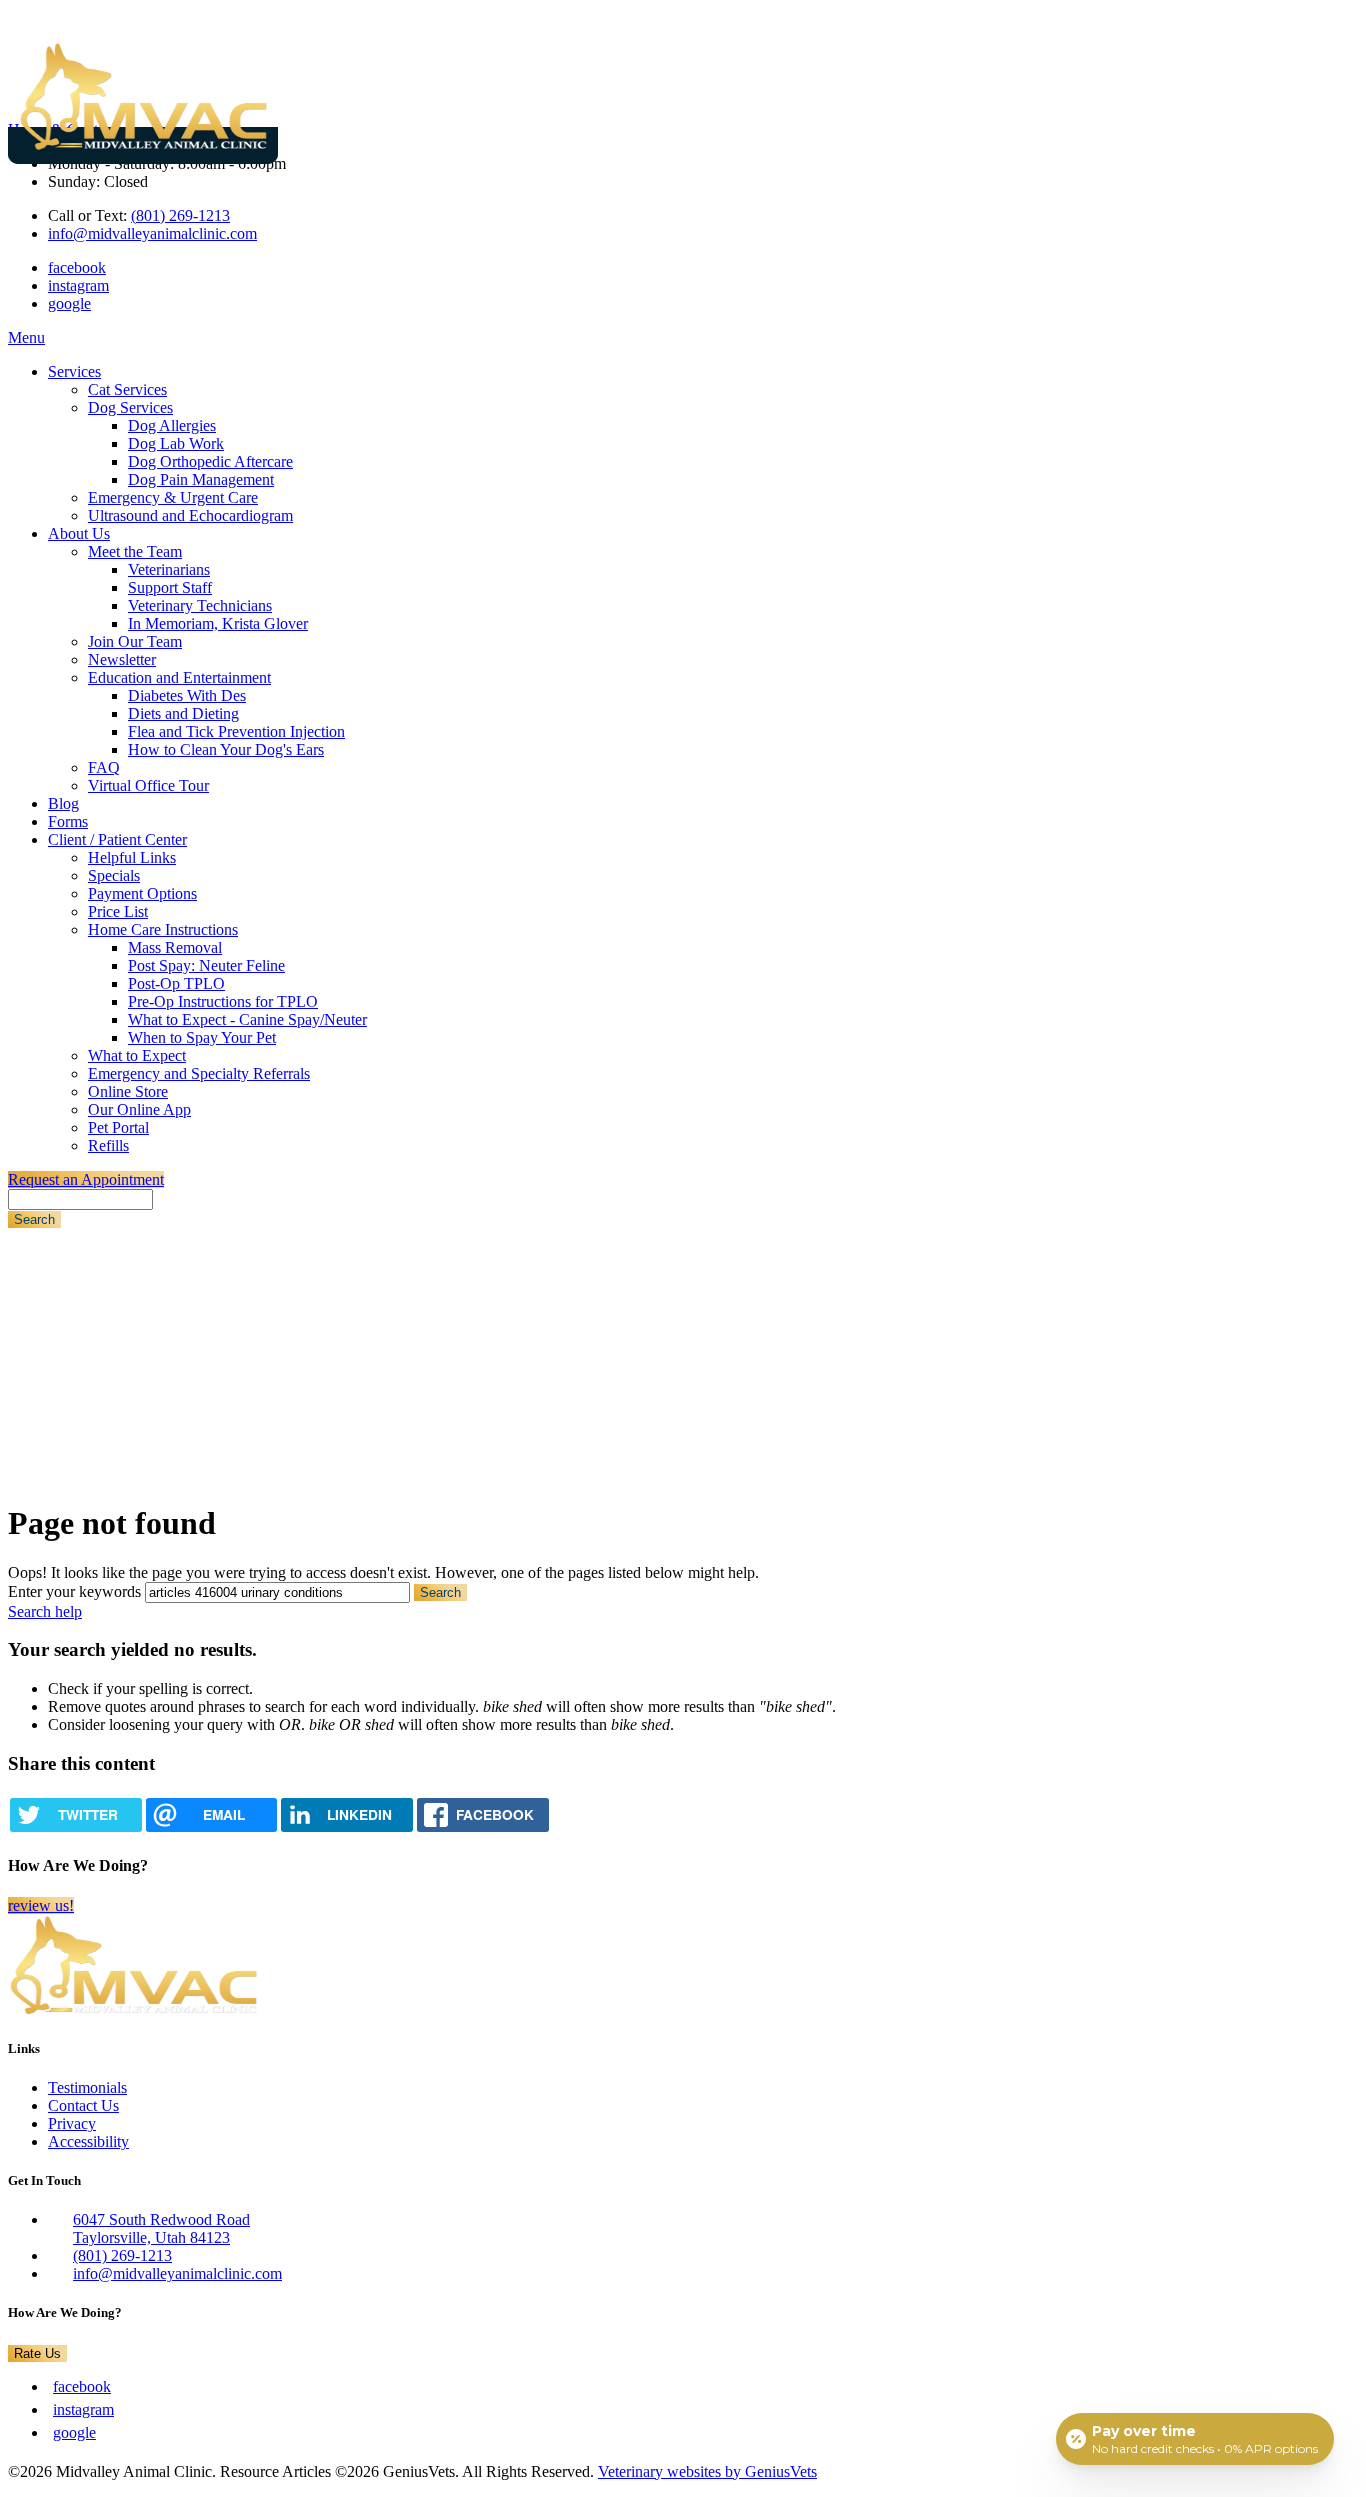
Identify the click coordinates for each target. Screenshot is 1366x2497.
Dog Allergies (172, 425)
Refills (108, 1145)
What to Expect (137, 1055)
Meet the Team (135, 551)
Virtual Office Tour (148, 785)
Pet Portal (118, 1127)
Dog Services (130, 407)
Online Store (128, 1091)
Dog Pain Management (201, 479)
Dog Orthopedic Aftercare (210, 461)
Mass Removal (175, 947)
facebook (77, 267)
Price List (118, 911)
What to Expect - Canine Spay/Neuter (247, 1019)
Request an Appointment (86, 1179)
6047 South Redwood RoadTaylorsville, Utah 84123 (161, 2228)
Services (74, 371)
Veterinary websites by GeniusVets (707, 2471)
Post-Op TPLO (176, 983)
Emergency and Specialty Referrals (199, 1073)
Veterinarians (169, 569)
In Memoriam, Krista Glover (218, 623)
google (69, 303)
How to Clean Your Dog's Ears (226, 749)
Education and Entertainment (179, 677)
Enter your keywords (74, 1591)
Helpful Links (132, 857)
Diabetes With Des (187, 695)
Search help (45, 1611)
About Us (79, 533)
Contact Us (83, 2105)
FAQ (104, 767)
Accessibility (88, 2141)
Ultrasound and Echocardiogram (190, 515)
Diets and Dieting (183, 713)
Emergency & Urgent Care (173, 497)
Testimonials (87, 2087)
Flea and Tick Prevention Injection (236, 731)
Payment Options (142, 893)
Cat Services (127, 389)
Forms (68, 821)
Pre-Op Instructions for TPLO (223, 1001)
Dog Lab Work (176, 443)
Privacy (72, 2123)
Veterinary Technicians (200, 605)
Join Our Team (135, 641)
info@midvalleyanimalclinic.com (152, 233)
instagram (78, 285)
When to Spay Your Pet (202, 1037)
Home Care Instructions (163, 929)
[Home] (143, 145)
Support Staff (170, 587)
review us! (41, 1905)
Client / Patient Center (117, 839)
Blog (63, 803)
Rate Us (37, 2353)
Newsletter (122, 659)
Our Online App (139, 1109)
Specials (114, 875)
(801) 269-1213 (180, 215)
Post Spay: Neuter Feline (206, 965)
